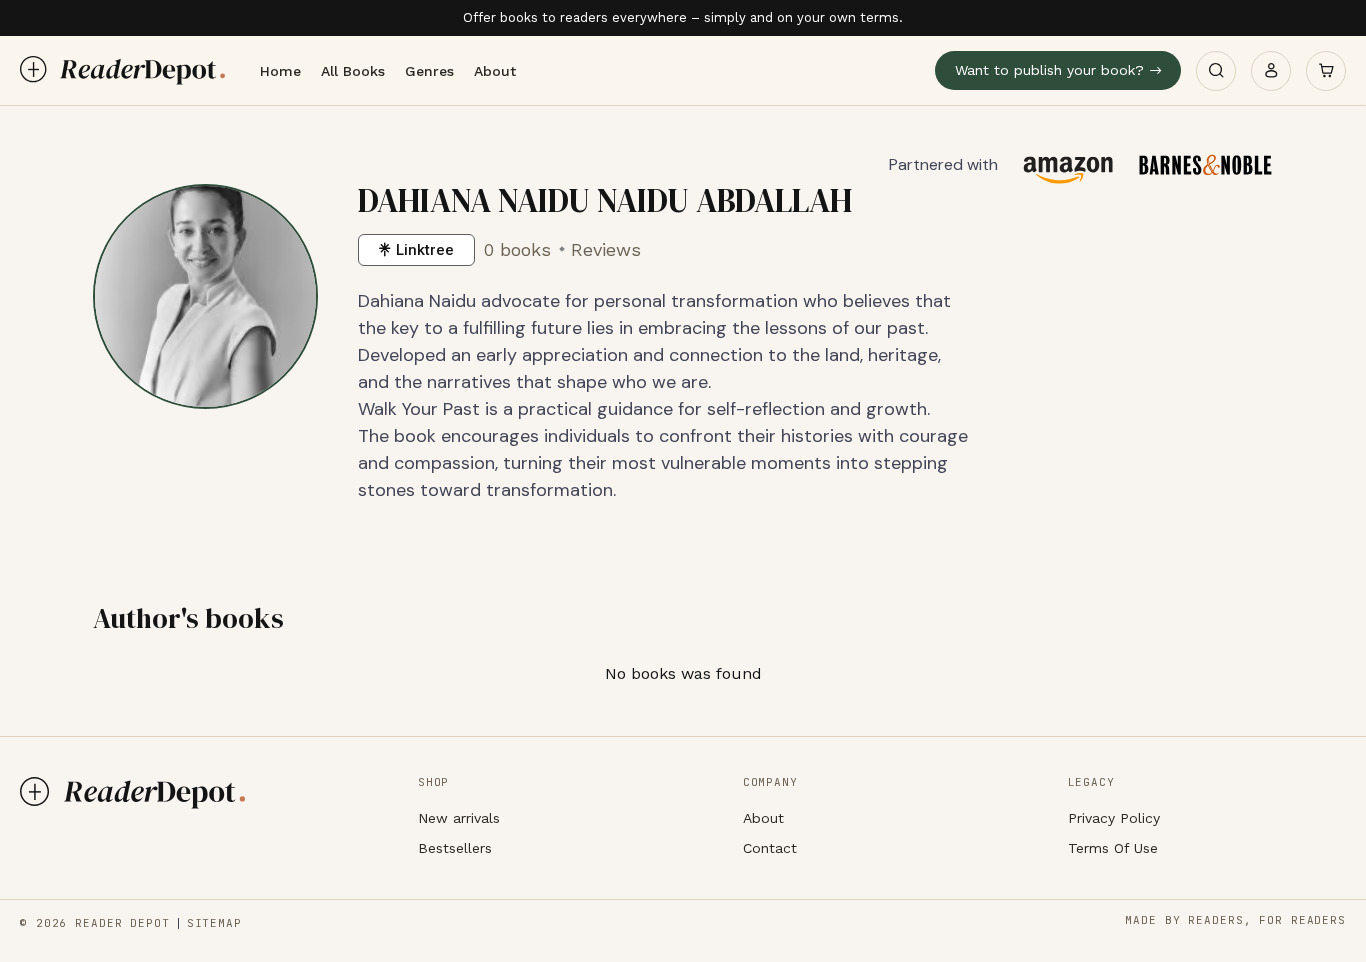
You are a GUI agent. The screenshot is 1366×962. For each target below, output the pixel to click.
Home (280, 71)
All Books (353, 71)
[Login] (1271, 71)
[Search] (1216, 71)
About (495, 71)
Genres (429, 71)
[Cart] (1326, 71)
